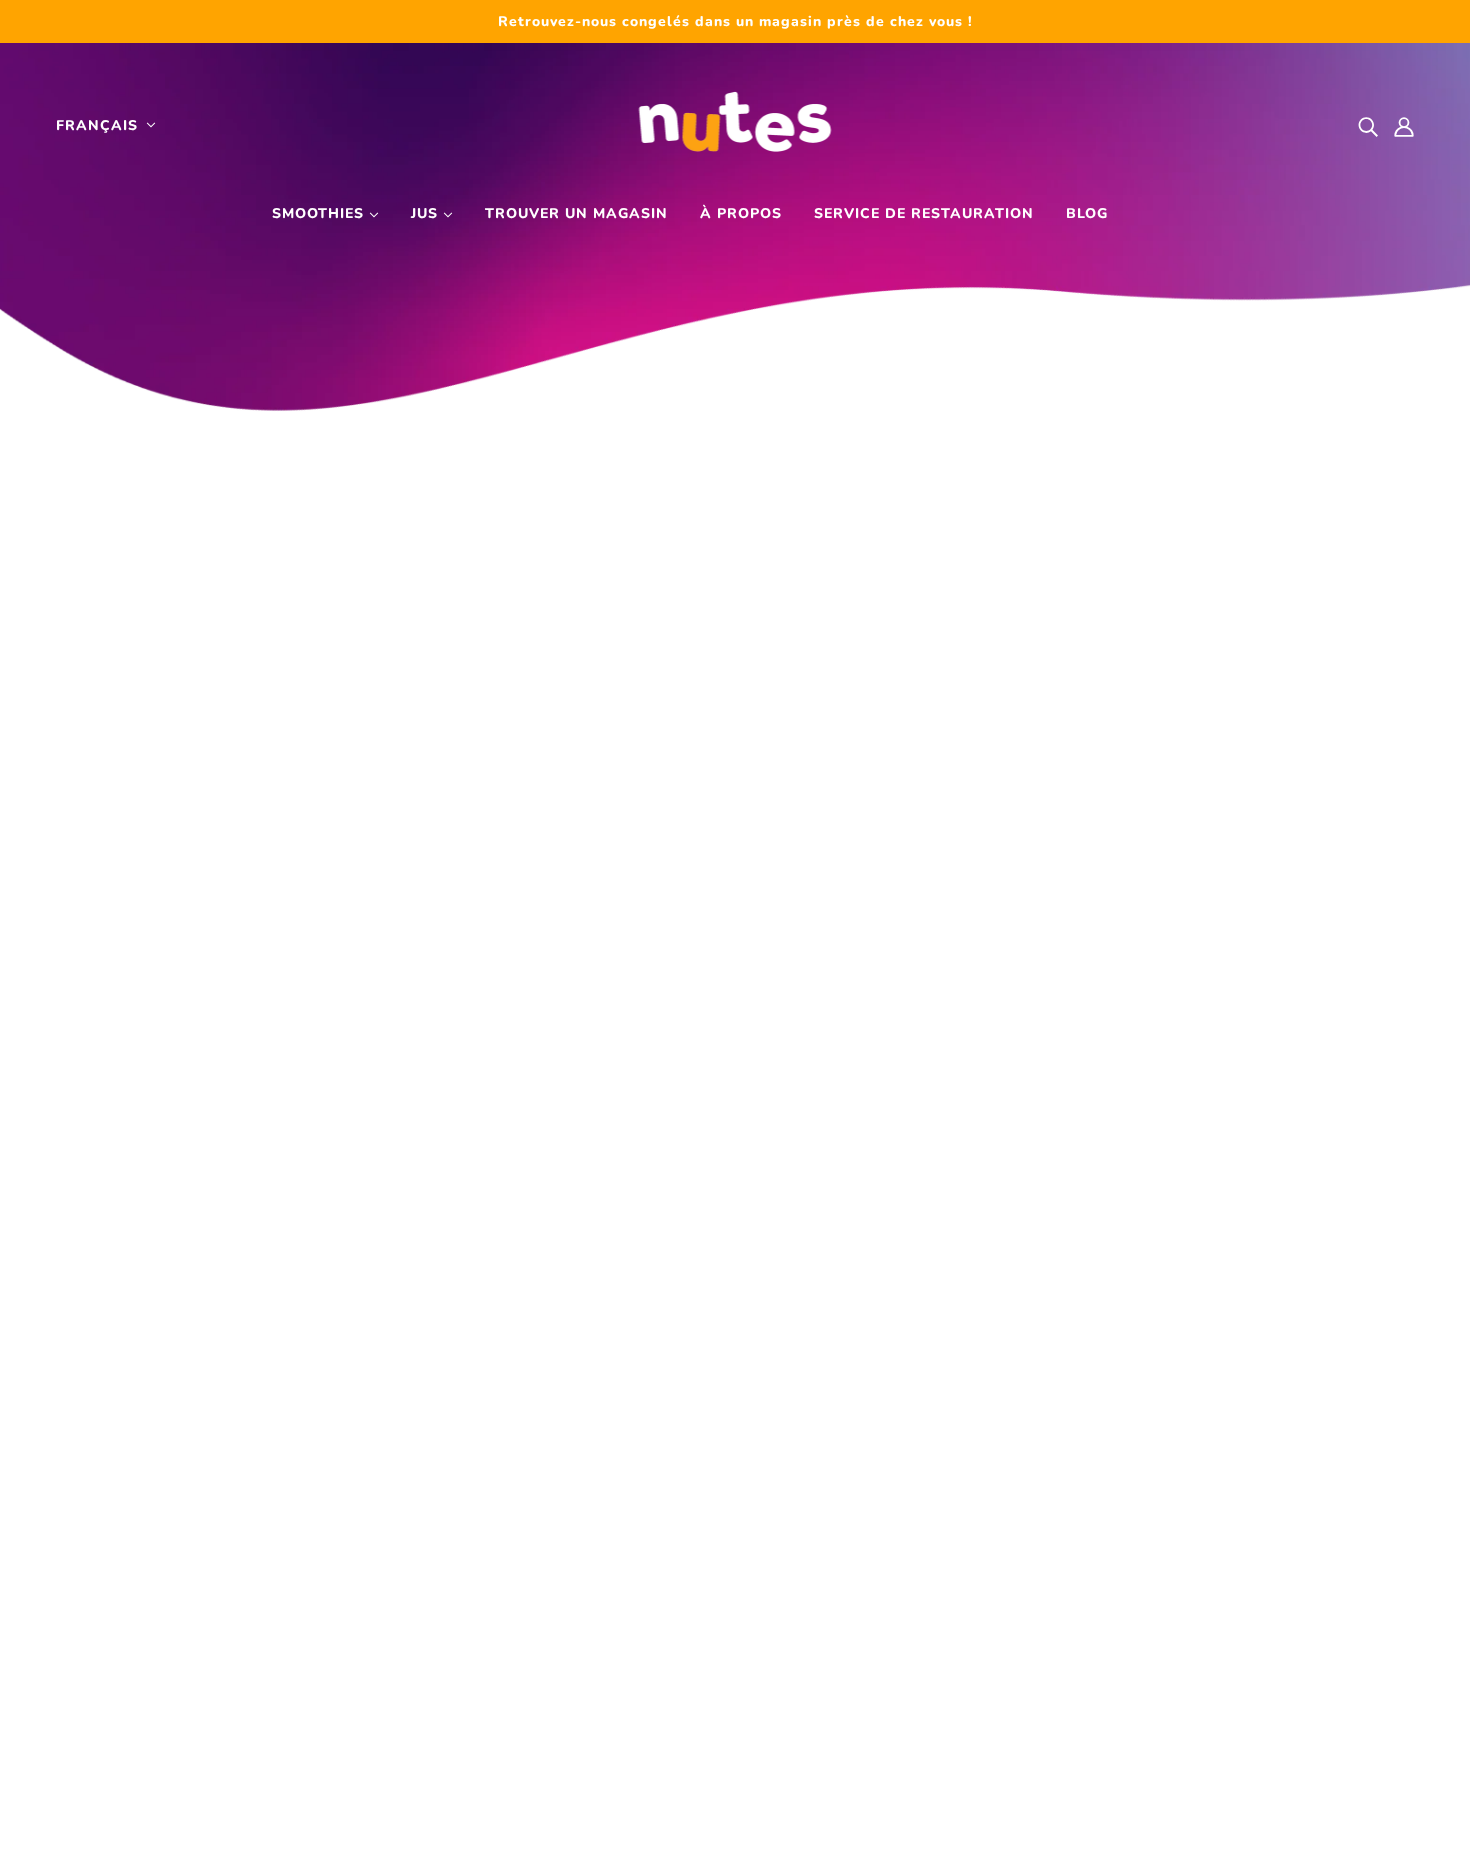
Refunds (674, 1825)
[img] (1368, 125)
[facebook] (1106, 1682)
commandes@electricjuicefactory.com (252, 1645)
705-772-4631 (147, 1618)
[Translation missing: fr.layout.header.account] (1404, 125)
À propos (741, 213)
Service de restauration (924, 213)
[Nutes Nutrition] (735, 125)
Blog (1087, 213)
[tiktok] (1186, 1682)
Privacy (590, 1825)
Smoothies (320, 213)
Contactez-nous (703, 1618)
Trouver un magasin (576, 213)
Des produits (692, 1510)
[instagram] (1146, 1682)
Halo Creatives (850, 1825)
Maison (669, 1483)
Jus (427, 213)
